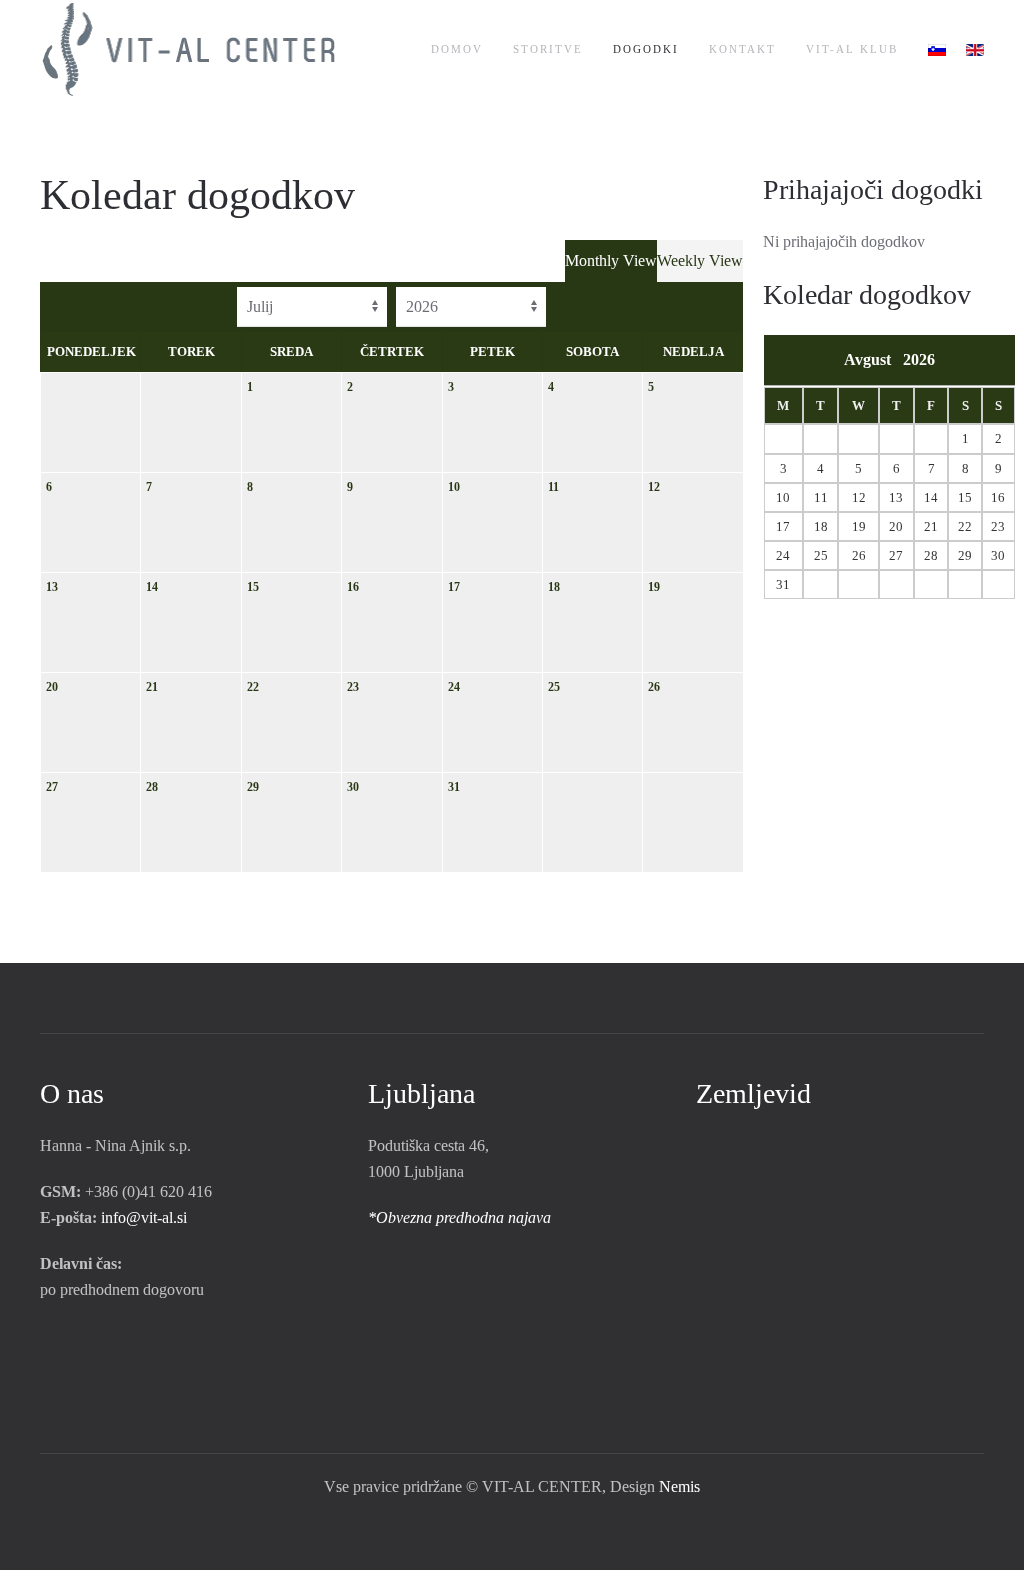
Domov (457, 49)
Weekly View (700, 260)
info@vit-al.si (144, 1217)
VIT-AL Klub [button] (852, 49)
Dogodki (646, 49)
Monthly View (611, 260)
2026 (919, 359)
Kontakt (742, 49)
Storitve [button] (548, 49)
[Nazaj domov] (192, 50)
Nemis (679, 1486)
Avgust (873, 359)
